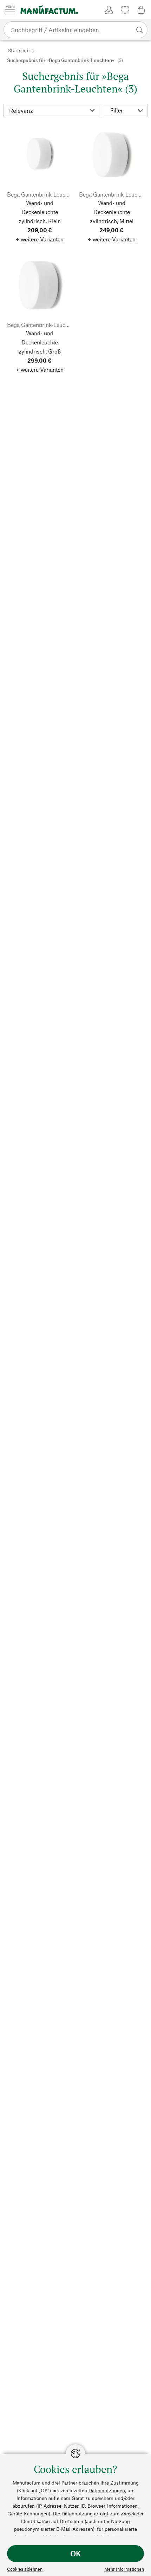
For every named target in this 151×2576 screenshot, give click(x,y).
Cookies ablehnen (25, 2569)
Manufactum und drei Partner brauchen (56, 2483)
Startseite (19, 50)
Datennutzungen (107, 2490)
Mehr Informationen (124, 2569)
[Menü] (10, 10)
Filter (117, 110)
